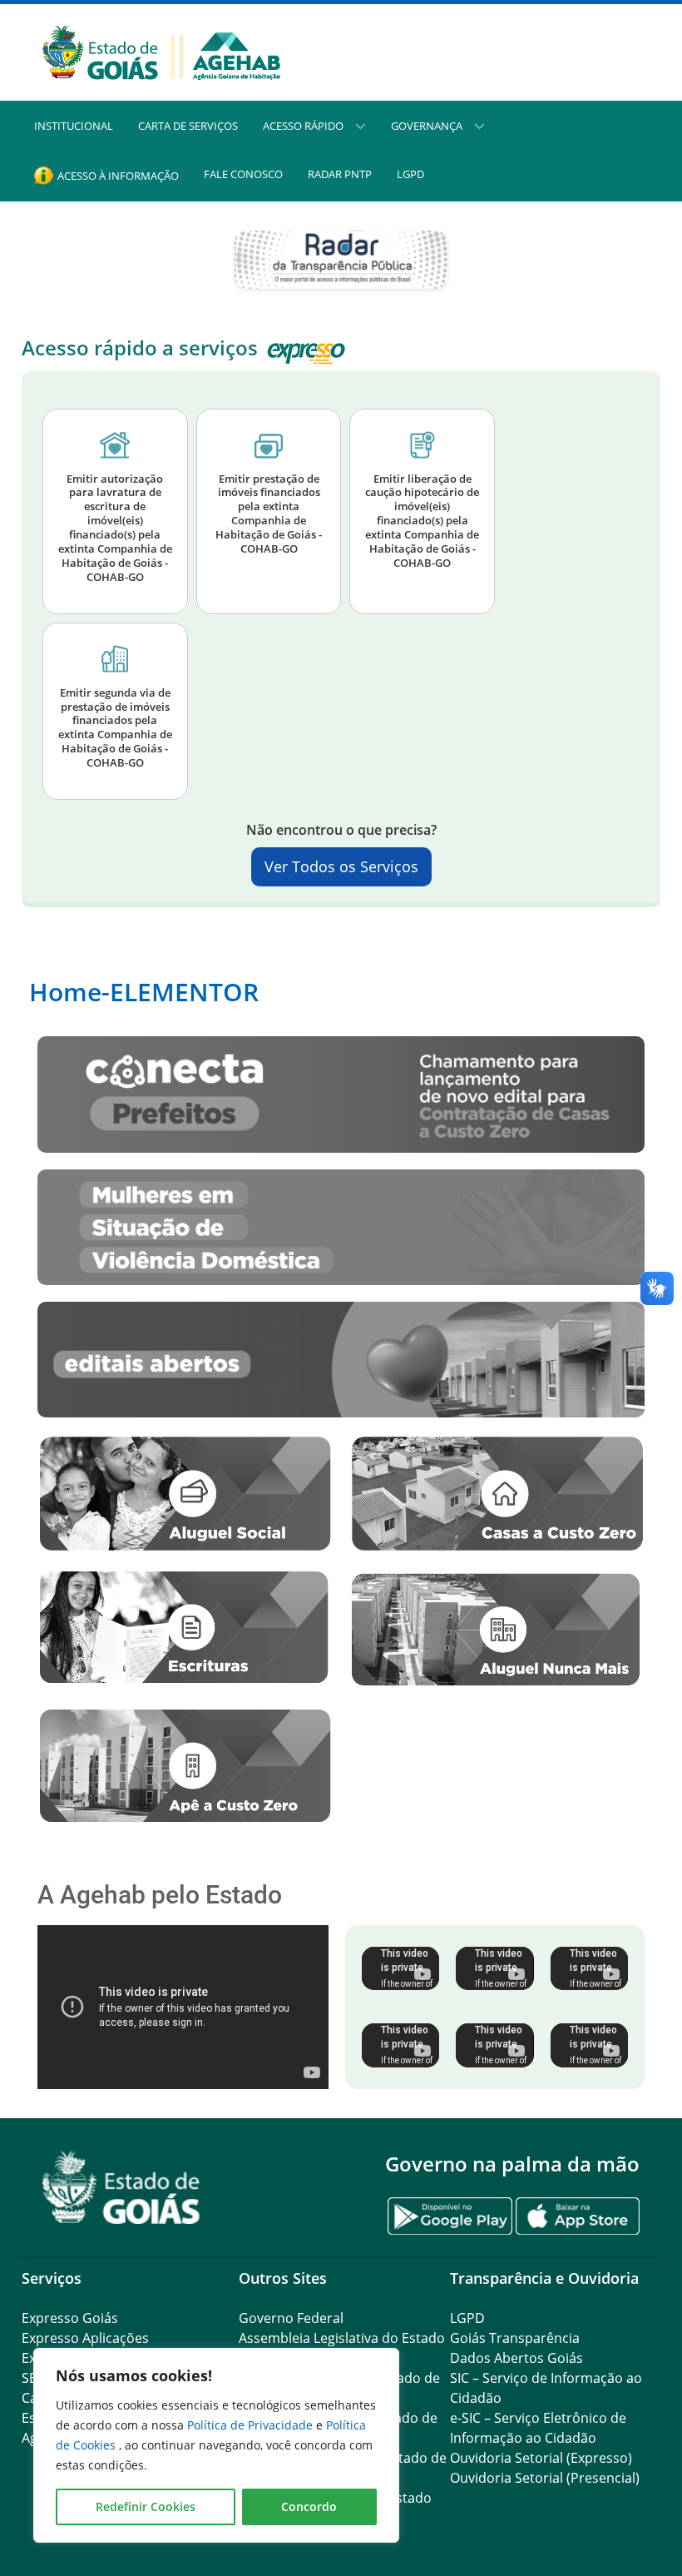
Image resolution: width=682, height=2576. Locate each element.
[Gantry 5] (121, 2188)
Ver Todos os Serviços (341, 866)
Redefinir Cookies (146, 2507)
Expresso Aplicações (85, 2338)
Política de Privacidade (252, 2425)
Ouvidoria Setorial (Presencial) (545, 2478)
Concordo (309, 2507)
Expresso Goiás (70, 2318)
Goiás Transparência (515, 2338)
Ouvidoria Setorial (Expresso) (541, 2458)
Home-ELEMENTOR (144, 992)
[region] (216, 2445)
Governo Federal (291, 2318)
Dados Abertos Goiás (516, 2358)
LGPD (467, 2318)
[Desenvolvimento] (161, 51)
